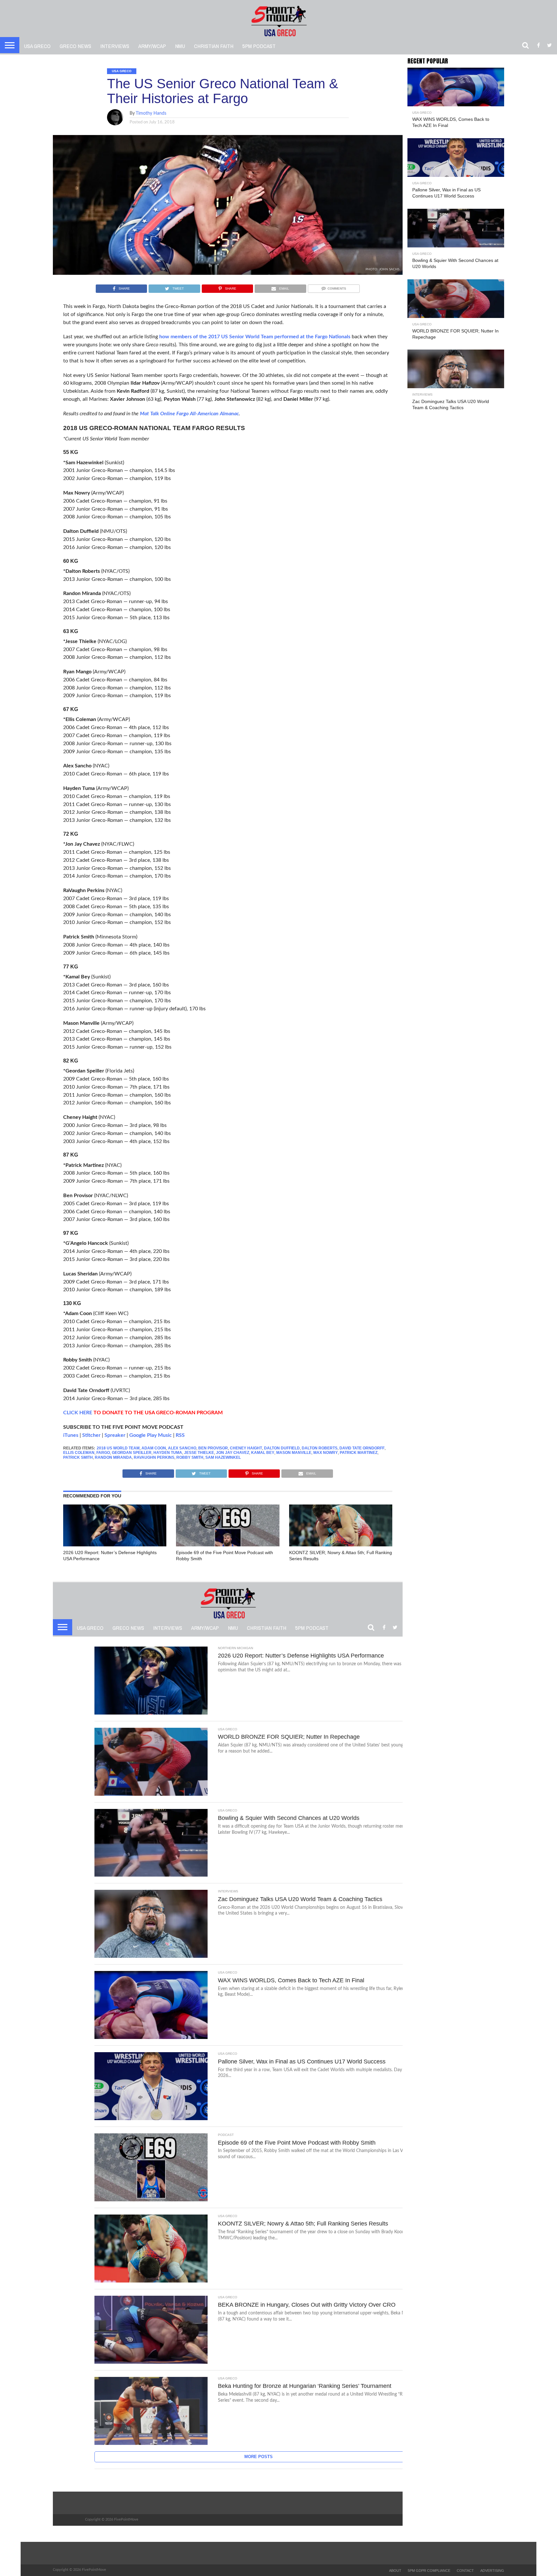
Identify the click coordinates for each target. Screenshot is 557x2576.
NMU (180, 46)
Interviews (115, 46)
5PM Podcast (259, 46)
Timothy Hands (151, 113)
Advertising (492, 2571)
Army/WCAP (152, 46)
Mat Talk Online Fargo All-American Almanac (189, 414)
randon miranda (113, 1457)
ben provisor (213, 1448)
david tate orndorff (362, 1448)
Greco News (75, 46)
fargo (103, 1453)
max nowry (326, 1453)
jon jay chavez (233, 1453)
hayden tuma (168, 1453)
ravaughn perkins (154, 1457)
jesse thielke (199, 1453)
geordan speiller (132, 1453)
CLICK (71, 1413)
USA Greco (37, 46)
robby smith (190, 1457)
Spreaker (115, 1435)
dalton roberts (320, 1448)
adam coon (154, 1448)
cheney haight (246, 1448)
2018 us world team (118, 1448)
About (395, 2571)
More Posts (259, 2457)
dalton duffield (282, 1448)
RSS (180, 1435)
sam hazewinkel (223, 1457)
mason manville (294, 1453)
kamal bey (263, 1453)
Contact (465, 2571)
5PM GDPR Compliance (429, 2571)
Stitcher (91, 1435)
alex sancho (182, 1448)
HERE (85, 1413)
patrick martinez (359, 1453)
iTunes (71, 1435)
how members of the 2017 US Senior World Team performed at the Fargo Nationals (255, 337)
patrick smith (78, 1457)
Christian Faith (214, 46)
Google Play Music (151, 1435)
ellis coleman (79, 1453)
